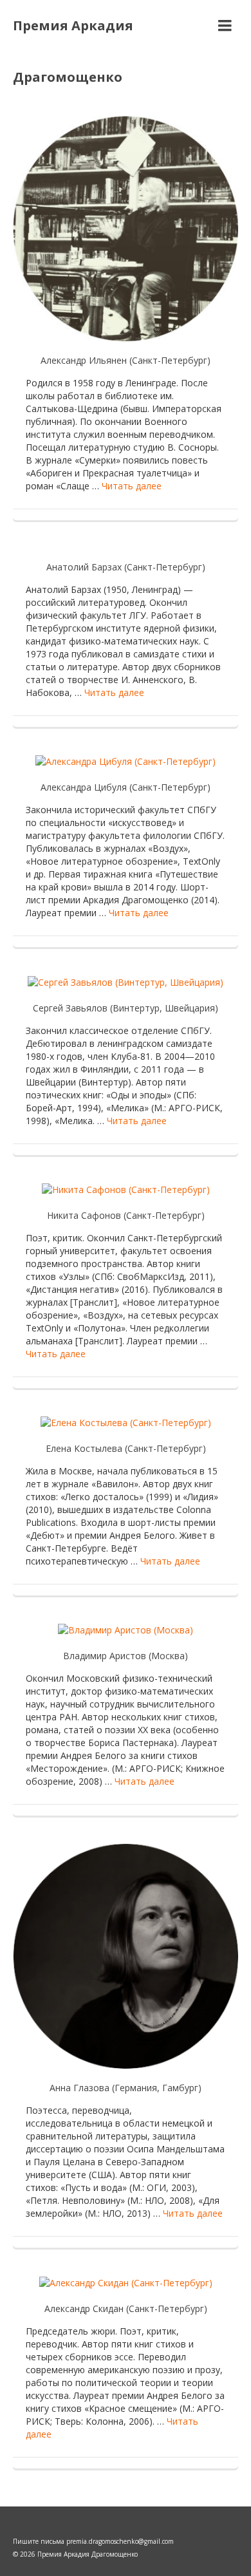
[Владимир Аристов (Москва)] (126, 1629)
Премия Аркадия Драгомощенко (73, 51)
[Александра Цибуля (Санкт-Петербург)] (126, 761)
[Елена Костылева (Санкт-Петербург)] (126, 1422)
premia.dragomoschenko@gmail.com (120, 2541)
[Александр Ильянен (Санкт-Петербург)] (126, 228)
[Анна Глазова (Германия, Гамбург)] (126, 1955)
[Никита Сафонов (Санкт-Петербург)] (126, 1189)
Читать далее (132, 486)
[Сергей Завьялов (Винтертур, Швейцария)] (126, 981)
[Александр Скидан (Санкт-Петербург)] (126, 2281)
